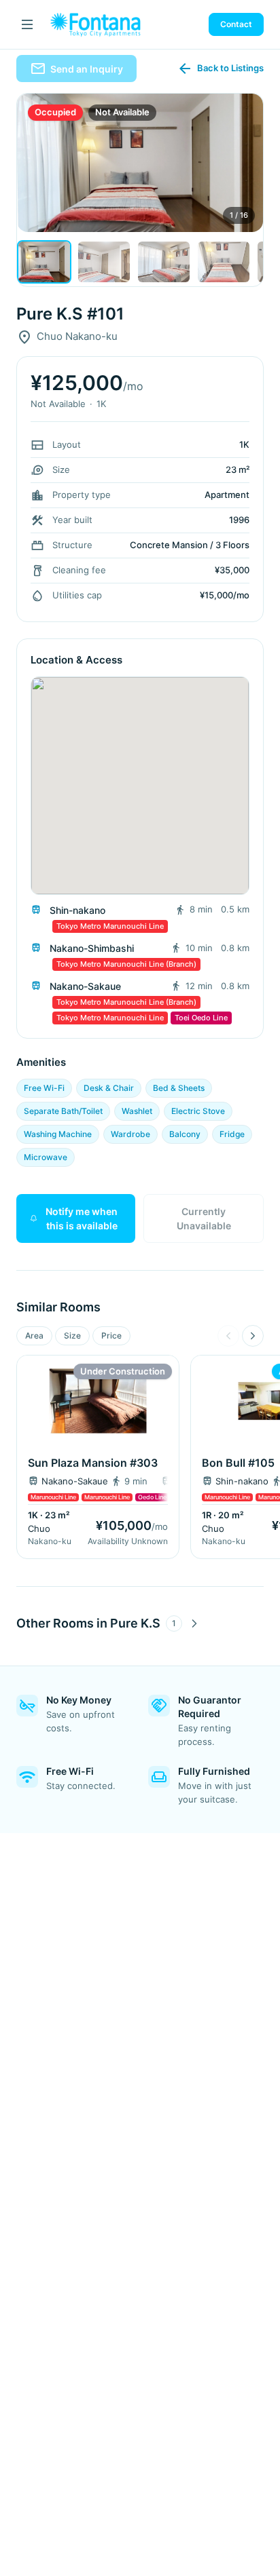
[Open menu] (27, 24)
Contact (236, 24)
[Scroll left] (228, 1336)
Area (34, 1335)
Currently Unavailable (204, 1218)
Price (111, 1335)
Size (72, 1335)
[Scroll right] (253, 1336)
